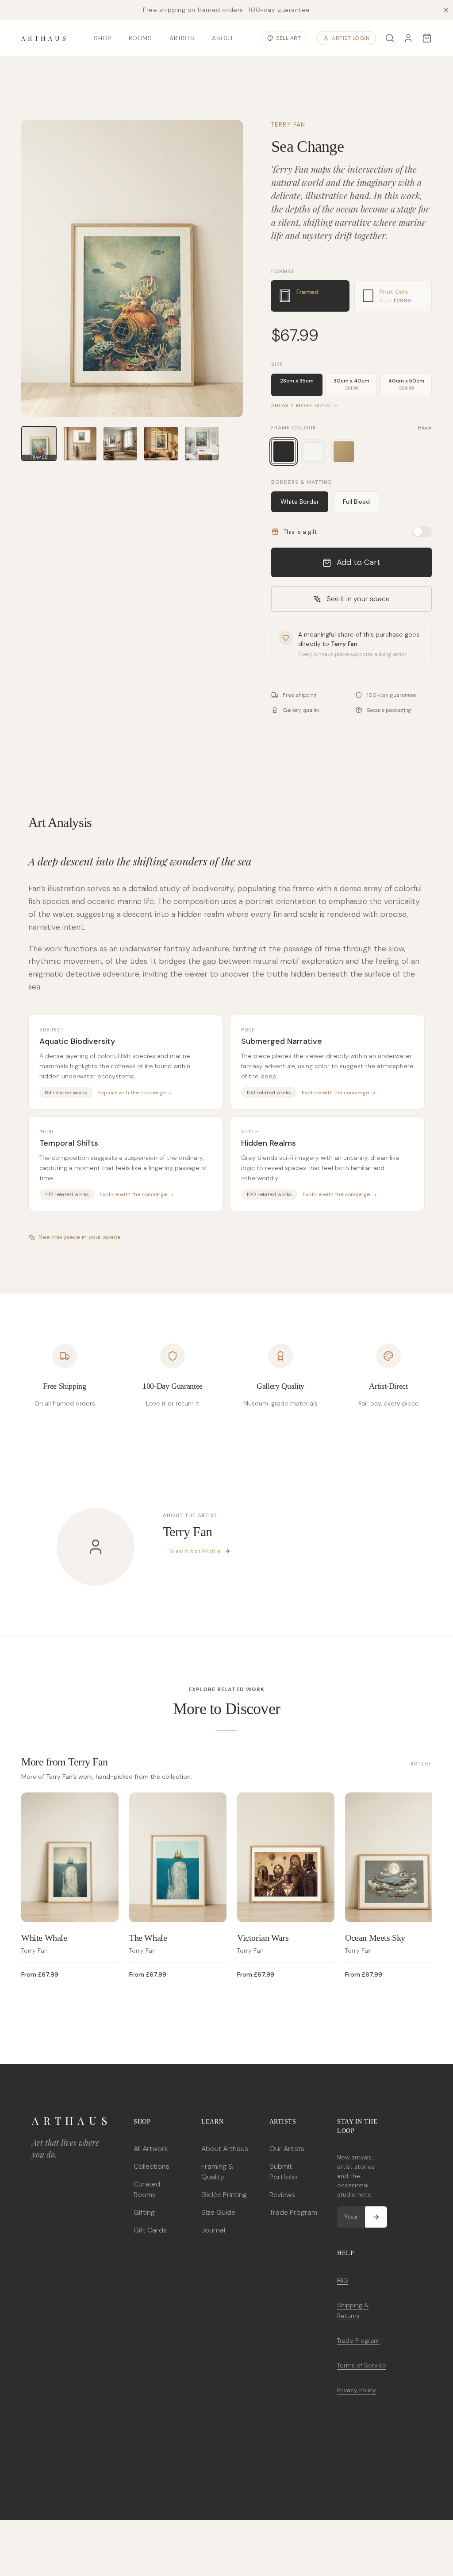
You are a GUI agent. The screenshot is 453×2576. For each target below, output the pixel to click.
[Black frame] (284, 452)
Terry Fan (288, 124)
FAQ (343, 2280)
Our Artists (287, 2149)
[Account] (408, 38)
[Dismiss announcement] (446, 10)
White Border (300, 502)
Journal (213, 2230)
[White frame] (314, 452)
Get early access (131, 2536)
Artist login (351, 38)
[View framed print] (80, 444)
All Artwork (151, 2149)
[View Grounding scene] (120, 444)
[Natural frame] (344, 452)
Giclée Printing (224, 2195)
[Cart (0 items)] (427, 38)
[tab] (310, 296)
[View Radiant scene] (161, 444)
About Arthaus (225, 2149)
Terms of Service (362, 2365)
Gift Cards (150, 2230)
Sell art (288, 38)
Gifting (144, 2212)
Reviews (282, 2195)
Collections (152, 2166)
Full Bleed (356, 502)
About (223, 38)
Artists (182, 38)
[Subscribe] (376, 2217)
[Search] (390, 38)
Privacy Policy (357, 2390)
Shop (102, 38)
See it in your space (358, 599)
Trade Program (293, 2212)
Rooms (140, 38)
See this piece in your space (80, 1237)
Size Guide (218, 2212)
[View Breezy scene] (202, 444)
